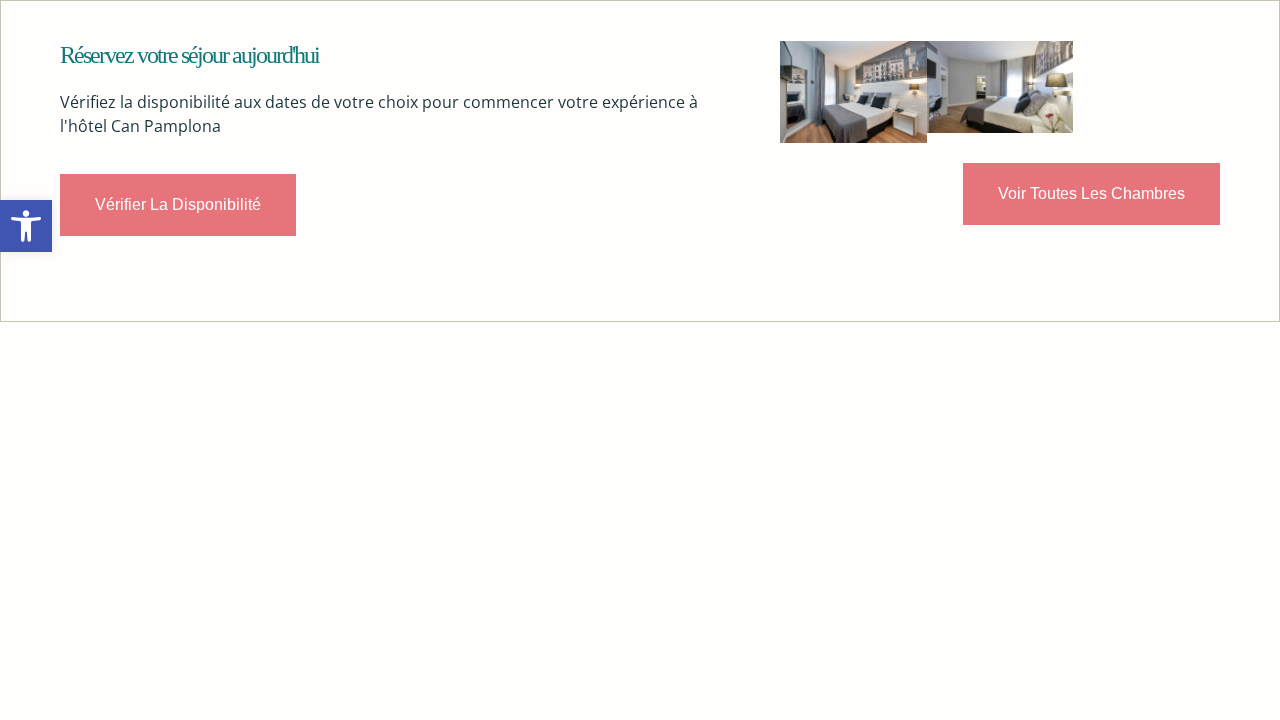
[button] (26, 226)
